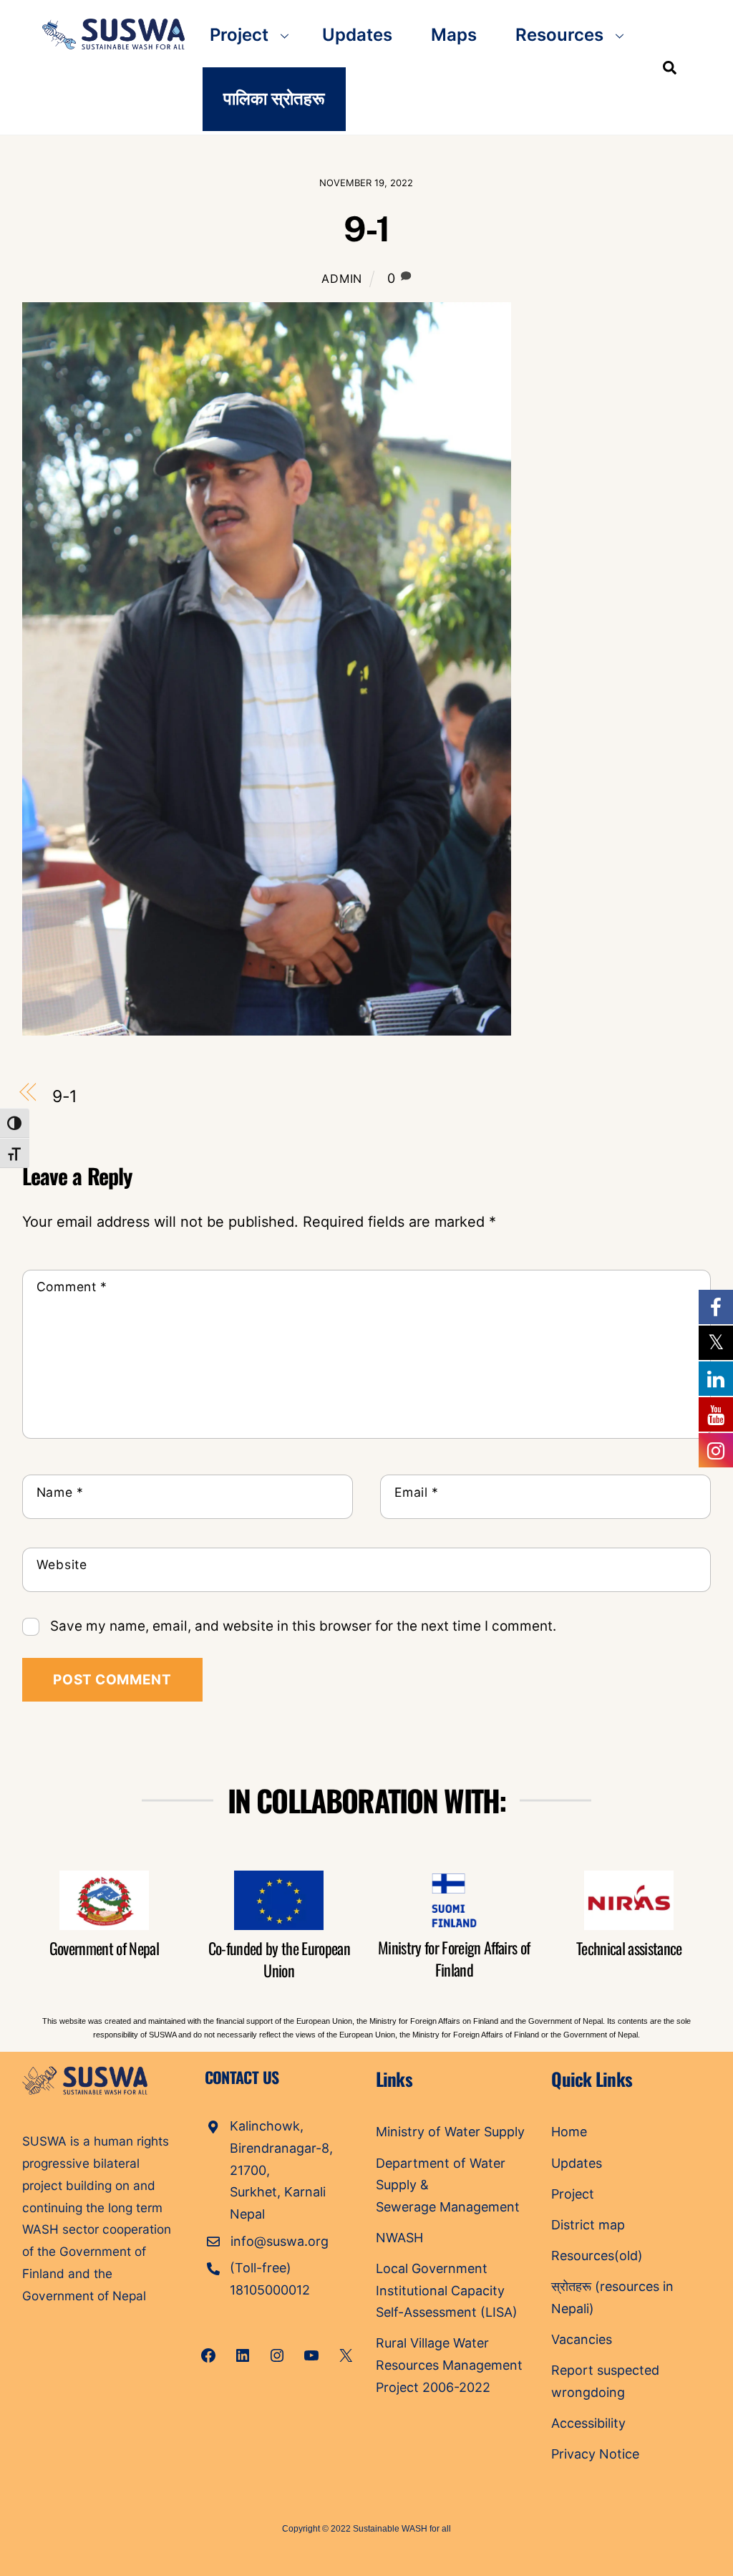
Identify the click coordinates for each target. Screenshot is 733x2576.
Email (417, 1492)
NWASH (399, 2238)
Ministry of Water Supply (450, 2132)
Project (239, 35)
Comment (72, 1287)
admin (342, 279)
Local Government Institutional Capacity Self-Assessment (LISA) (448, 2290)
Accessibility (588, 2423)
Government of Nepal (104, 1948)
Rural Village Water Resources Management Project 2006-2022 (449, 2365)
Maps (454, 35)
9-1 (366, 229)
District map (588, 2225)
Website (62, 1564)
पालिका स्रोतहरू (274, 98)
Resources (559, 35)
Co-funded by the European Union (280, 1959)
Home (569, 2132)
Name (60, 1492)
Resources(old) (597, 2256)
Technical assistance (629, 1948)
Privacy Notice (595, 2454)
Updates (357, 35)
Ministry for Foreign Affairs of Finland (454, 1958)
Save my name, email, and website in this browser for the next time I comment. (303, 1626)
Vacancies (582, 2339)
